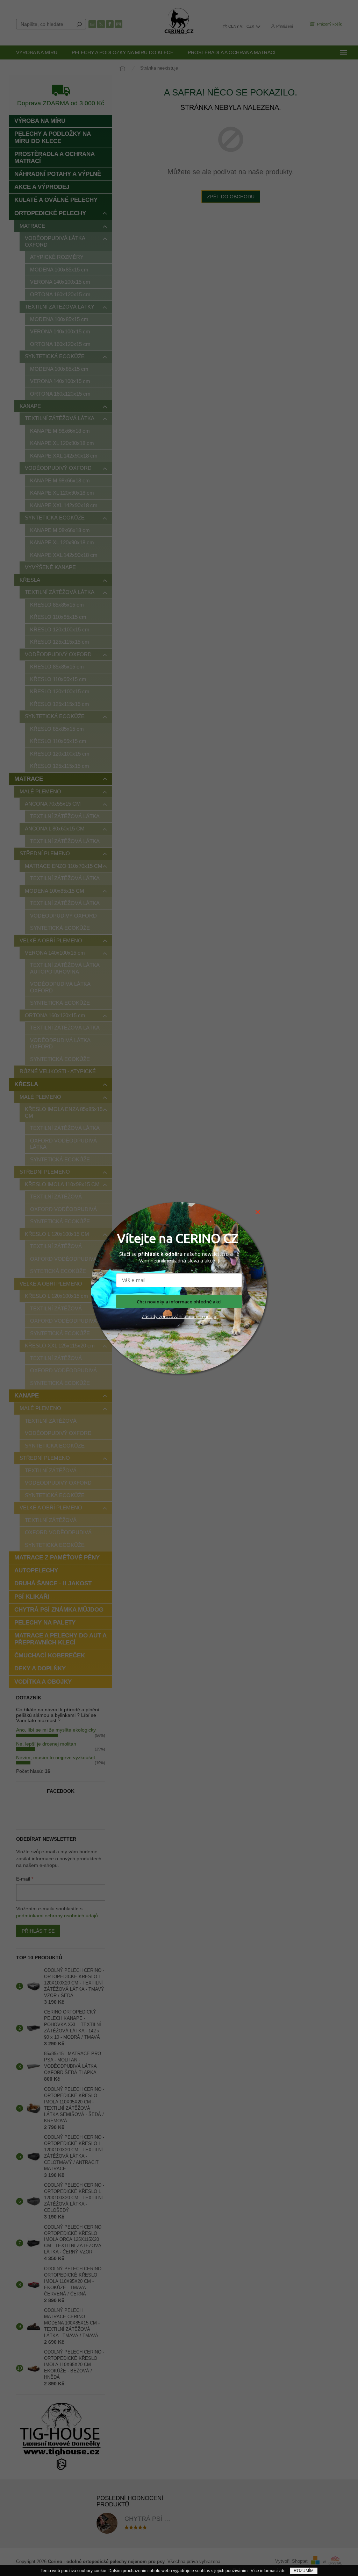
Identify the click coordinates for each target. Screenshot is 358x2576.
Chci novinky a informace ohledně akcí (179, 1302)
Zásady (150, 1316)
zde (282, 2571)
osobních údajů (199, 1316)
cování (176, 1316)
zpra (163, 1316)
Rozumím (304, 2571)
